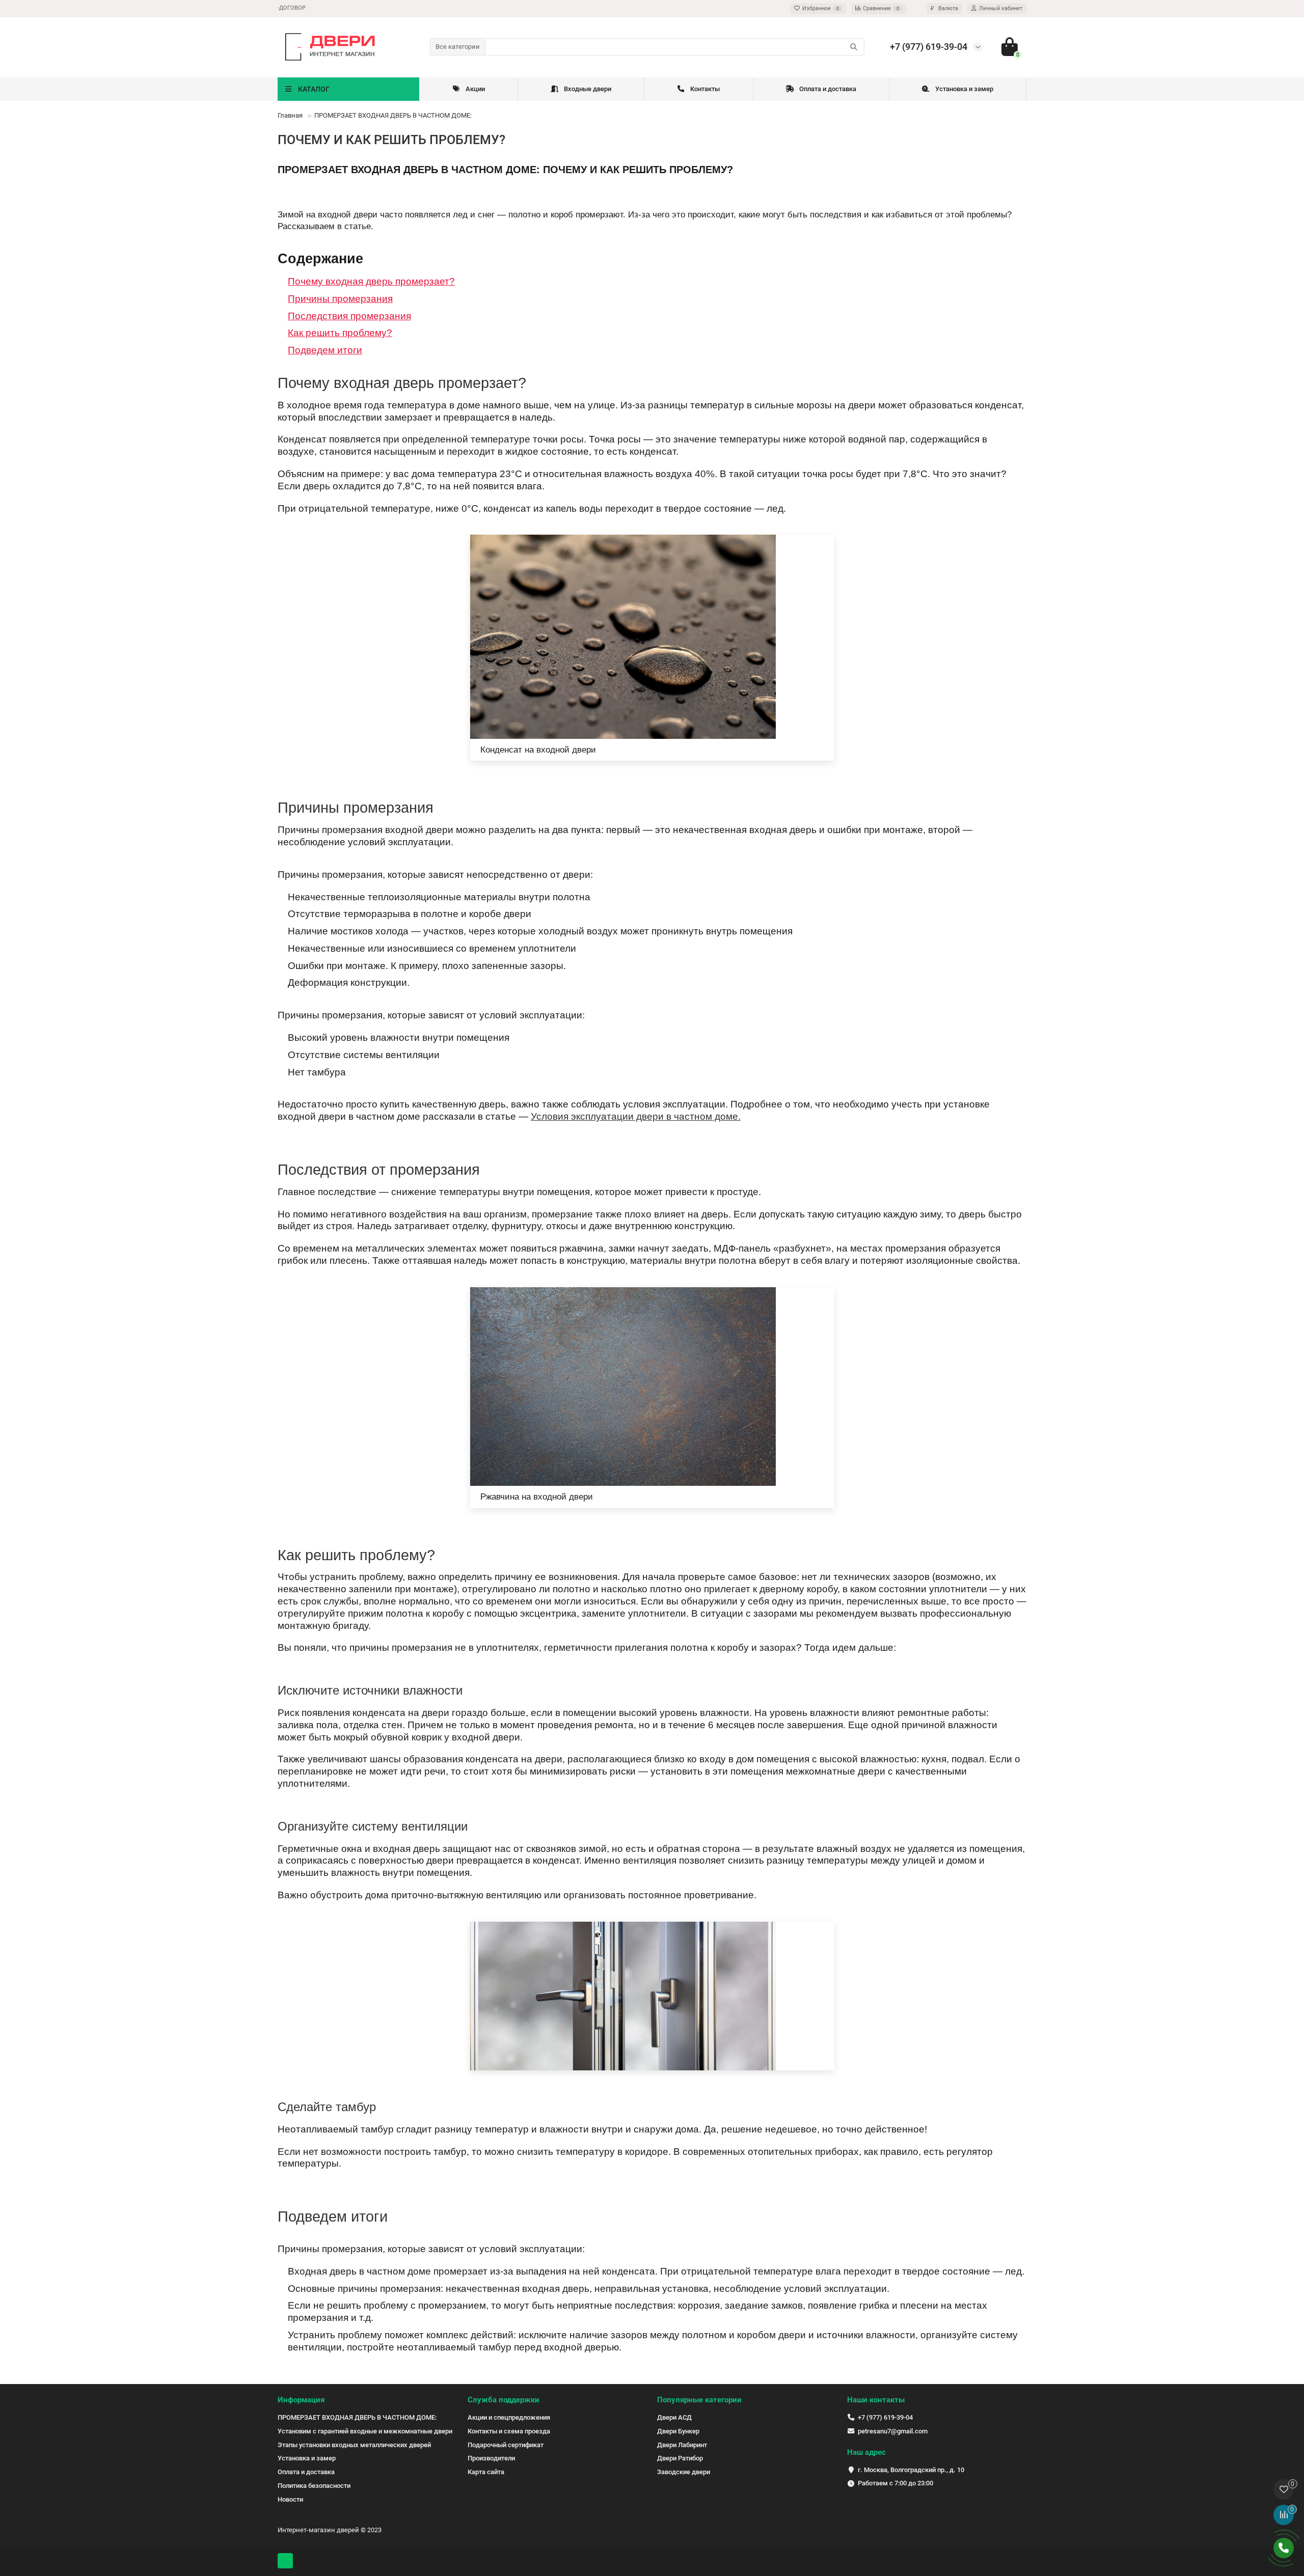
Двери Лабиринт (682, 2445)
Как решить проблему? (340, 333)
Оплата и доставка (828, 89)
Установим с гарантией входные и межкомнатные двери (365, 2431)
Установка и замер (964, 89)
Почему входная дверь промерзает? (371, 281)
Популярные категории (699, 2400)
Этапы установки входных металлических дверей (354, 2445)
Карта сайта (486, 2472)
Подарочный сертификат (506, 2445)
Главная (290, 115)
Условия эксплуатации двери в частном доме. (636, 1116)
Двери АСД (674, 2417)
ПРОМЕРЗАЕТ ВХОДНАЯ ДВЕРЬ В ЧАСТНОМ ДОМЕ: (357, 2417)
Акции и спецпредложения (509, 2417)
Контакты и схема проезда (509, 2431)
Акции (475, 89)
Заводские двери (684, 2472)
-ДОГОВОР (292, 8)
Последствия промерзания (349, 316)
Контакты (705, 89)
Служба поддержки (504, 2400)
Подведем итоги (325, 350)
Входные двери (588, 89)
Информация (301, 2400)
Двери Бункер (678, 2431)
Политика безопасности (314, 2486)
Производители (491, 2458)
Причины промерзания (340, 299)
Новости (290, 2499)
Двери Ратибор (680, 2458)
